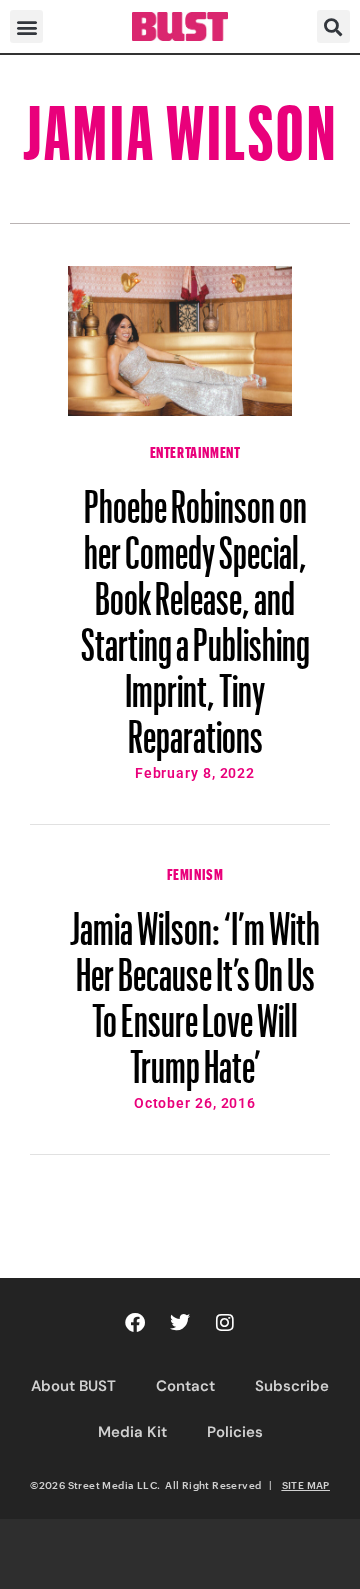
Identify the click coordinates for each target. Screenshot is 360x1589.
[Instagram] (225, 1323)
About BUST (73, 1386)
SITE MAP (306, 1485)
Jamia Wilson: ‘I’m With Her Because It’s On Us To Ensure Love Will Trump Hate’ (195, 988)
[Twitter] (180, 1323)
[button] (26, 26)
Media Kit (132, 1432)
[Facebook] (135, 1323)
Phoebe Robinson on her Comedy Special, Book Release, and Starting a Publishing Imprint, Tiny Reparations (195, 612)
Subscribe (292, 1386)
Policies (235, 1432)
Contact (185, 1386)
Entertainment (195, 450)
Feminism (195, 872)
